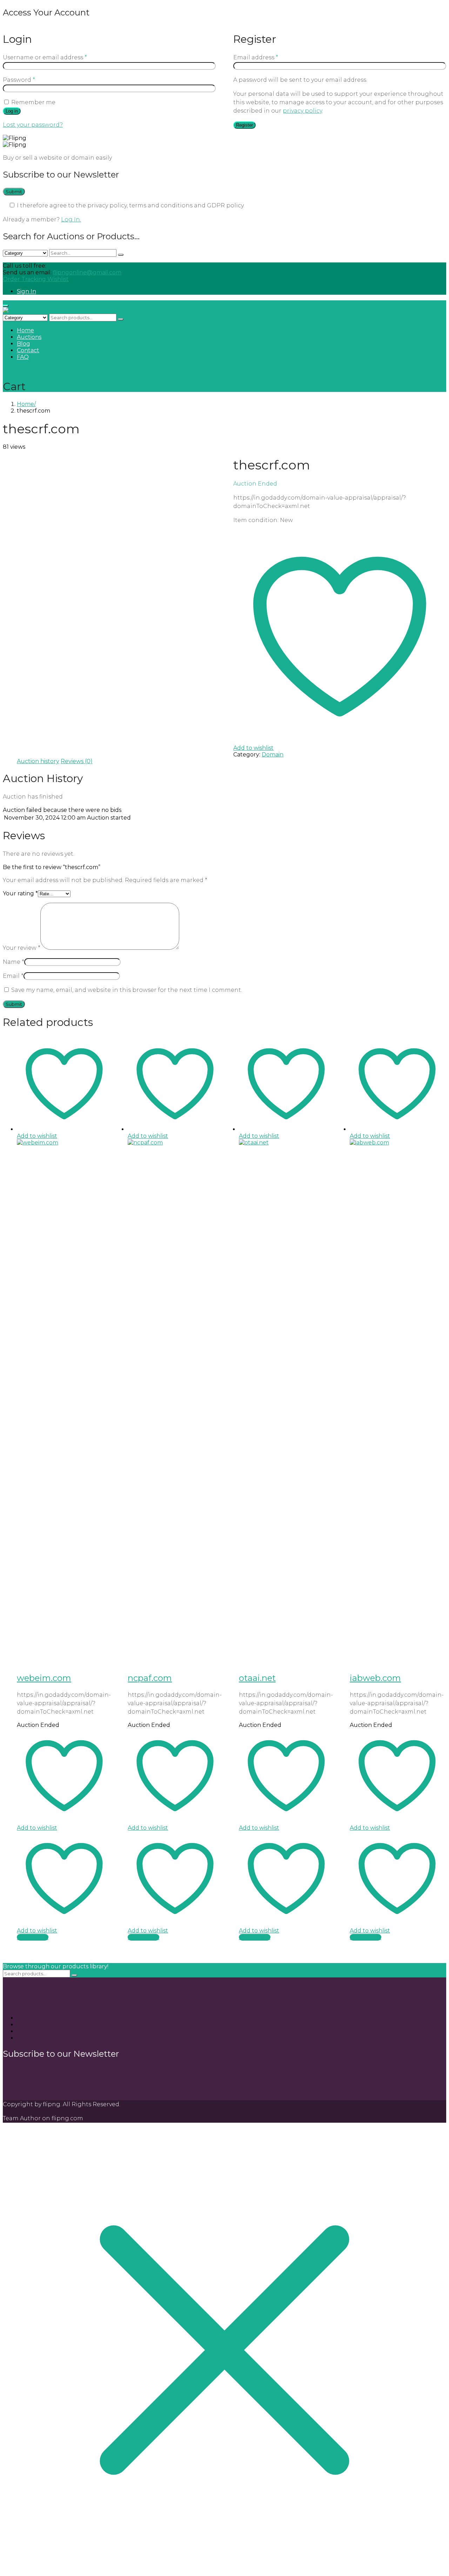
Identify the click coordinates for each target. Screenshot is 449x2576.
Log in (12, 111)
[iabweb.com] (397, 1143)
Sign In (26, 291)
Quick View (33, 1937)
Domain (273, 755)
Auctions (29, 337)
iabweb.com (375, 1678)
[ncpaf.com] (175, 1143)
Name (14, 962)
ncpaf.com (150, 1678)
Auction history (38, 761)
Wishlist (58, 279)
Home (25, 330)
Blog (24, 344)
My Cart (18, 369)
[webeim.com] (64, 1143)
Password (19, 80)
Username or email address (45, 57)
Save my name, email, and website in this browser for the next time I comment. (127, 990)
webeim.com (44, 1678)
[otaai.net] (286, 1143)
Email (13, 976)
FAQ (23, 357)
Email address (256, 57)
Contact (28, 350)
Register (244, 125)
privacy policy (302, 111)
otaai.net (257, 1678)
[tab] (38, 761)
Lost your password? (33, 125)
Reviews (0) (77, 761)
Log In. (71, 219)
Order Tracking (25, 279)
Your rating (20, 893)
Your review (22, 948)
